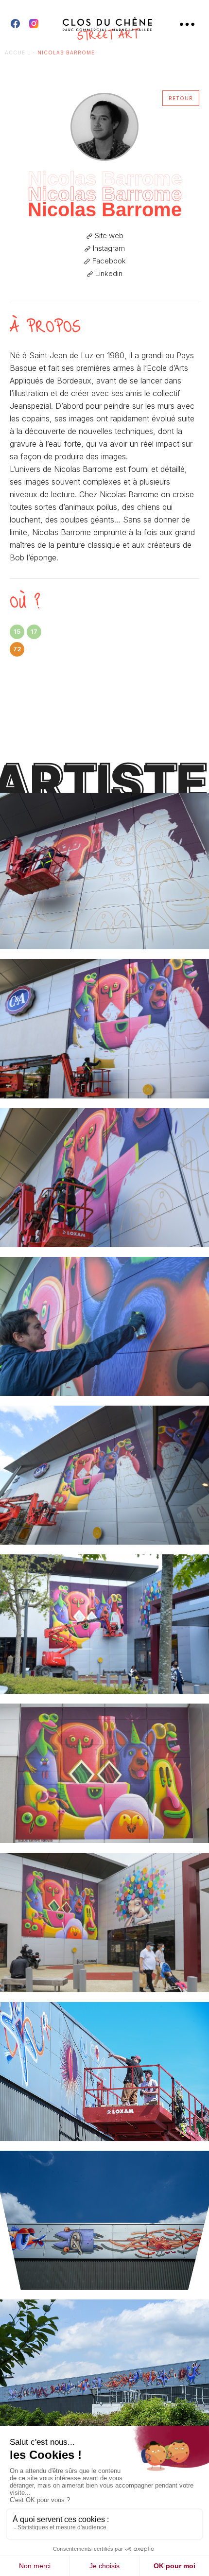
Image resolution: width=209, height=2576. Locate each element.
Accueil (18, 52)
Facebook (108, 261)
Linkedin (108, 274)
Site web (108, 236)
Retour (181, 98)
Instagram (108, 248)
